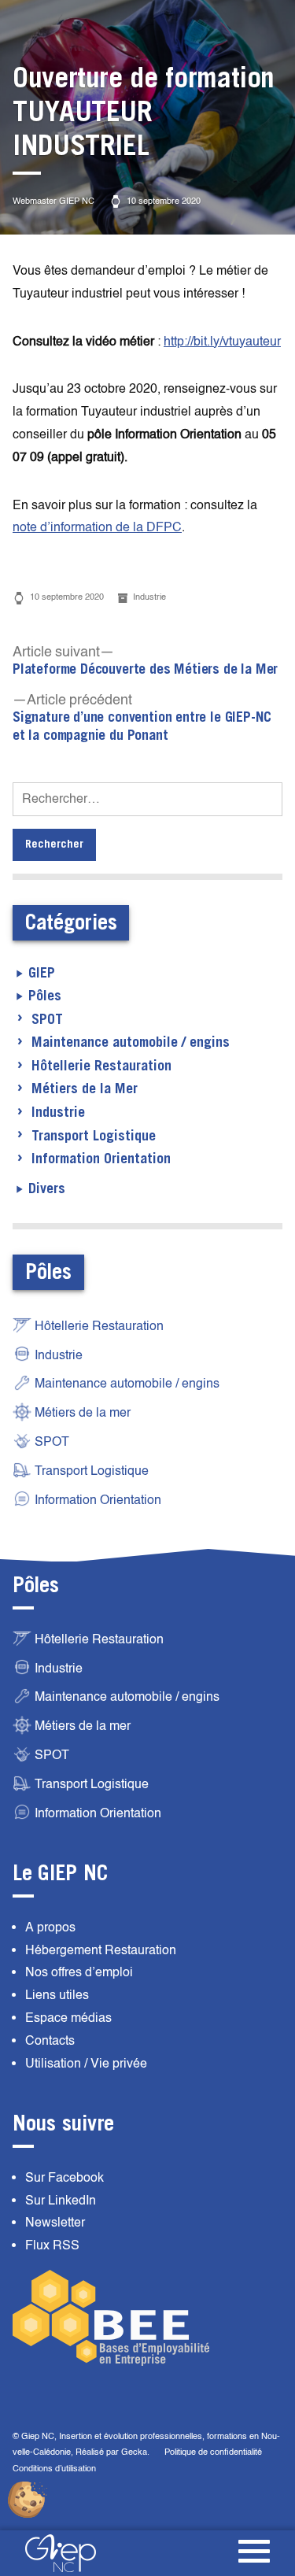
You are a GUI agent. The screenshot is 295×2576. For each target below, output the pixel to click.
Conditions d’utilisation (54, 2469)
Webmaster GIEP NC (53, 201)
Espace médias (68, 2018)
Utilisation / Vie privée (86, 2064)
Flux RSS (52, 2245)
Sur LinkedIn (61, 2201)
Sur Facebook (65, 2178)
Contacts (50, 2041)
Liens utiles (57, 1995)
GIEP (42, 974)
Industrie (149, 597)
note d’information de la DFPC (97, 527)
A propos (50, 1927)
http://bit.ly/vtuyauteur (222, 342)
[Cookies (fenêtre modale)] (28, 2501)
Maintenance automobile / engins (131, 1043)
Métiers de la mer (83, 1413)
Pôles (45, 996)
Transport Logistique (94, 1136)
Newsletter (55, 2223)
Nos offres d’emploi (79, 1972)
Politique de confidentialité (213, 2452)
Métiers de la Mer (85, 1089)
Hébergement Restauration (101, 1950)
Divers (47, 1189)
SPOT (47, 1020)
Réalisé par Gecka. (114, 2452)
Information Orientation (101, 1159)
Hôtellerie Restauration (101, 1066)
